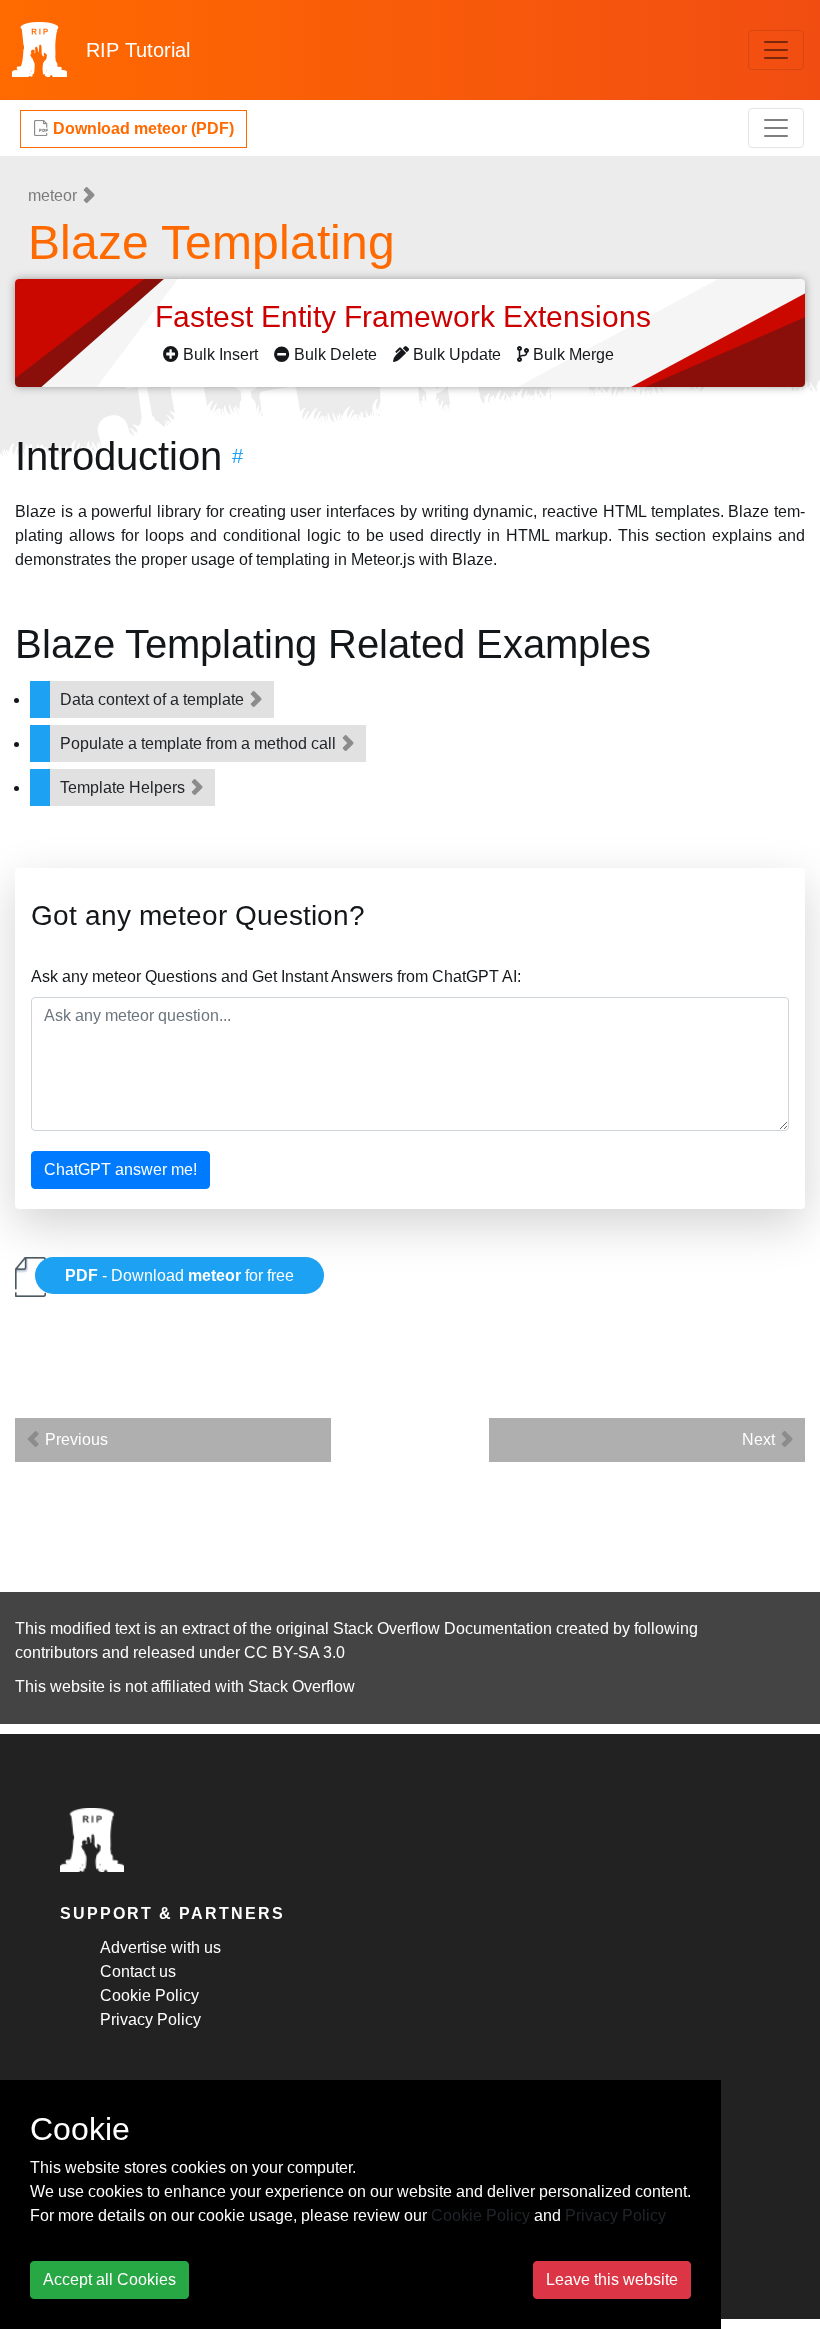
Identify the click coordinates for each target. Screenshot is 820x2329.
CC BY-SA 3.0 (294, 1652)
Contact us (138, 1971)
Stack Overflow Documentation (442, 1628)
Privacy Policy (150, 2019)
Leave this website (612, 2279)
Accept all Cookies (109, 2279)
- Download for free (179, 1275)
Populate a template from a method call (200, 743)
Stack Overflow (301, 1686)
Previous (74, 1439)
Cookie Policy (149, 1995)
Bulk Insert (220, 354)
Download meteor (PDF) (141, 128)
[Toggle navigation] (776, 50)
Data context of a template (154, 699)
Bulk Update (457, 354)
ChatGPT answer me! (120, 1169)
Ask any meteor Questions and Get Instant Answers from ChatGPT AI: (276, 976)
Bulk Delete (335, 354)
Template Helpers (124, 787)
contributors (56, 1652)
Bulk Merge (573, 354)
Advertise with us (160, 1947)
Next (760, 1439)
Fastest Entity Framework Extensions (407, 316)
